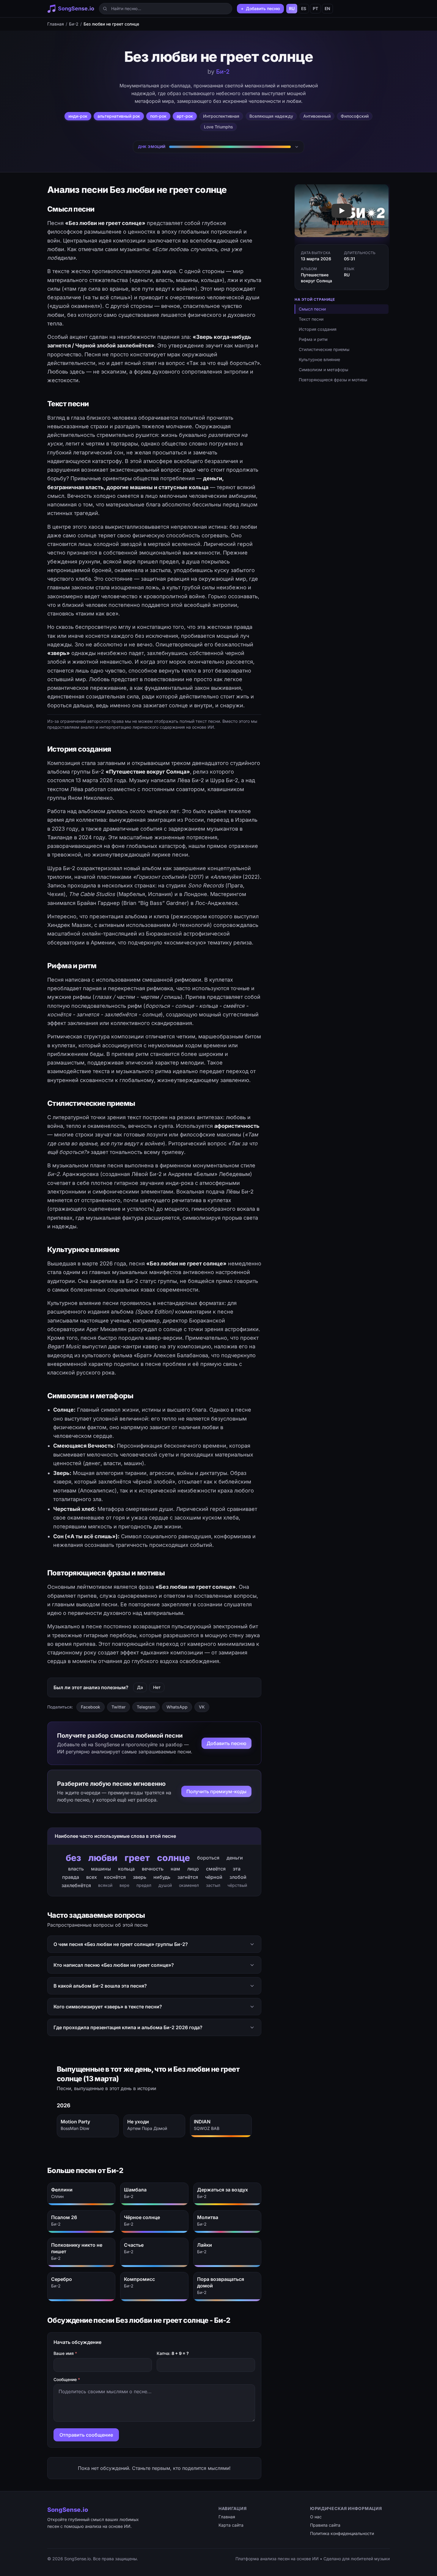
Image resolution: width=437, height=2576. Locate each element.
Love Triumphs (218, 127)
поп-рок (158, 116)
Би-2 (74, 24)
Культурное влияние (319, 359)
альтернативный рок (119, 116)
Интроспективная (221, 116)
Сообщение (67, 2379)
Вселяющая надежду (271, 116)
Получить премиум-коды (216, 1791)
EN (327, 8)
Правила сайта (325, 2525)
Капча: (173, 2353)
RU (292, 8)
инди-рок (78, 116)
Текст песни (311, 319)
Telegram (146, 1707)
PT (315, 8)
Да (140, 1687)
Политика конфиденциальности (342, 2533)
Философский (355, 116)
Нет (157, 1687)
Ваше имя (65, 2353)
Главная (56, 24)
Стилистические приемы (324, 349)
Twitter (118, 1707)
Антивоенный (317, 116)
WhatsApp (177, 1707)
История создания (318, 329)
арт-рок (185, 116)
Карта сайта (231, 2525)
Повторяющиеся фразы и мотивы (333, 380)
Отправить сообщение (86, 2435)
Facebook (91, 1707)
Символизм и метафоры (323, 370)
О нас (316, 2517)
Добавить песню (227, 1743)
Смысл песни (312, 309)
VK (202, 1707)
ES (304, 8)
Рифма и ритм (313, 339)
